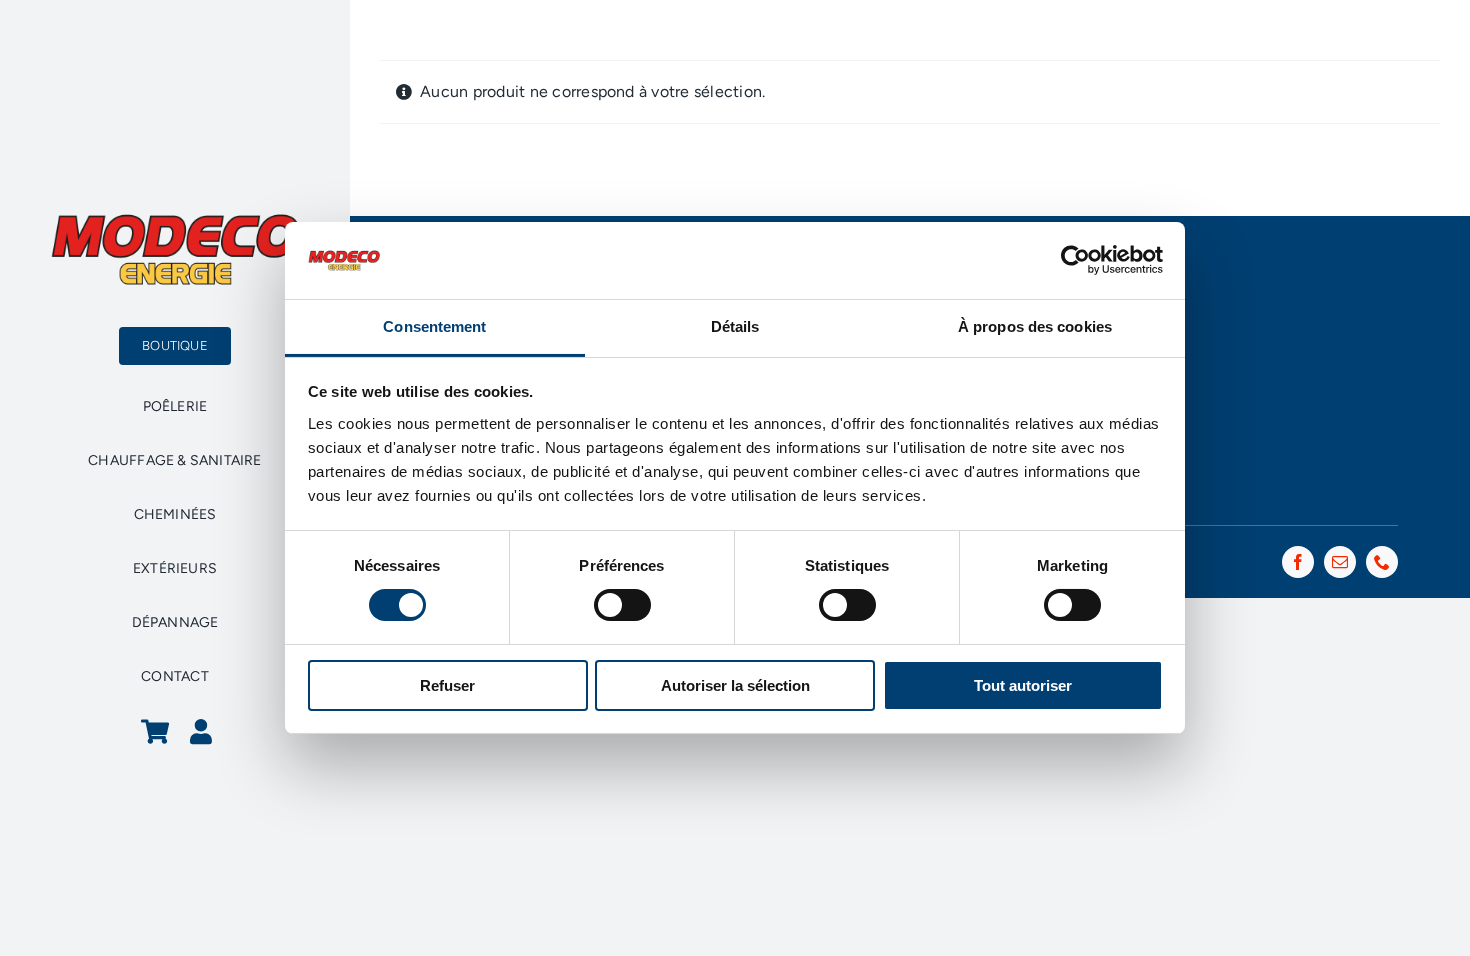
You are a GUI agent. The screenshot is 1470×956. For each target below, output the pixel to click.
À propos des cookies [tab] (1035, 326)
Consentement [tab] (434, 326)
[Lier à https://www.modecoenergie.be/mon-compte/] (201, 731)
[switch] (622, 605)
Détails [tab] (735, 326)
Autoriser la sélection (735, 685)
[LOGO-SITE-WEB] (175, 219)
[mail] (1340, 562)
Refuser (447, 685)
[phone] (1382, 562)
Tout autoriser (1023, 685)
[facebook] (1298, 562)
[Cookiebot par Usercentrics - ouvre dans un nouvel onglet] (1075, 260)
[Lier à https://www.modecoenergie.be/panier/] (155, 731)
